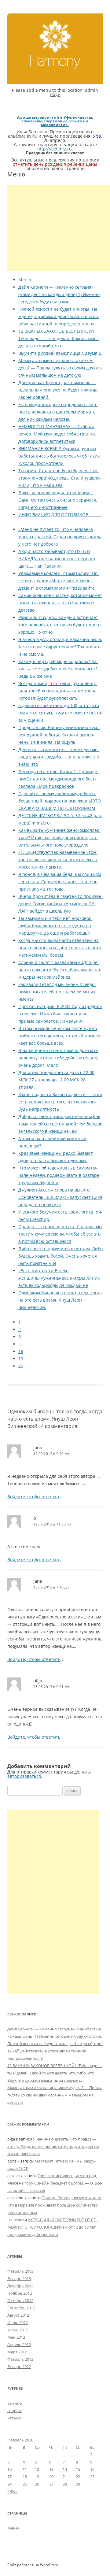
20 (21, 1366)
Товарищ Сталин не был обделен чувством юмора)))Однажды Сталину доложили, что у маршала (60, 478)
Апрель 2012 (19, 2344)
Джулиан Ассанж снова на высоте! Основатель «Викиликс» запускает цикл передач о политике (60, 1197)
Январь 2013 (19, 2278)
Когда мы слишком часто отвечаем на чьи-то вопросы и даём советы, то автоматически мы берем (61, 948)
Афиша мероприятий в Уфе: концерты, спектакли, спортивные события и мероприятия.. (55, 121)
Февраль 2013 (20, 2271)
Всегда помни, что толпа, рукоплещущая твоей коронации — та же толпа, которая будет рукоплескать (58, 691)
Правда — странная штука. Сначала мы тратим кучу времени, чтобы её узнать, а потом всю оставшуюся (60, 1234)
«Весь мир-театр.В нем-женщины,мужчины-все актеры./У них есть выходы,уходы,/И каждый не (59, 1278)
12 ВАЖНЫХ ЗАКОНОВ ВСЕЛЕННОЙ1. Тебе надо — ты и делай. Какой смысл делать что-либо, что (59, 338)
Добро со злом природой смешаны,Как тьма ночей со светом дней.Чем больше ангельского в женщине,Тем (60, 1124)
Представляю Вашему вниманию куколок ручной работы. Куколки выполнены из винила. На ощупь (59, 735)
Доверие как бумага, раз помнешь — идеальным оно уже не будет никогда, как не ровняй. (58, 390)
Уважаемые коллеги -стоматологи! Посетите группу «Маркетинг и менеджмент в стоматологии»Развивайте (59, 581)
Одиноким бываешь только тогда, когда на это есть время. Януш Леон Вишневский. (60, 1300)
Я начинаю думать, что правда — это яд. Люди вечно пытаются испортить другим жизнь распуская (53, 2146)
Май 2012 (16, 2337)
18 (21, 1351)
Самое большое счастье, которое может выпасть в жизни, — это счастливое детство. (60, 603)
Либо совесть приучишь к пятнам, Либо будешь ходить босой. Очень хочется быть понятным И (61, 1256)
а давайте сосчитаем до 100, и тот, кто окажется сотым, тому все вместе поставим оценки (61, 713)
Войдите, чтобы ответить (34, 1497)
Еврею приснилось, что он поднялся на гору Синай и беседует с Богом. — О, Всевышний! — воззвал (55, 2183)
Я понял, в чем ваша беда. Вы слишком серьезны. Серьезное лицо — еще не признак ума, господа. (60, 882)
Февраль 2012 (20, 2359)
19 (21, 1359)
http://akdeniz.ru (55, 149)
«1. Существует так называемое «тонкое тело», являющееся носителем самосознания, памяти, (58, 860)
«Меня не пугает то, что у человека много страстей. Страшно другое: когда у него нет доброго (60, 537)
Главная (55, 44)
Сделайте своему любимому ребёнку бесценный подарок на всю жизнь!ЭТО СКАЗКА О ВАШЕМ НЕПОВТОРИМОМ (60, 801)
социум (15, 2411)
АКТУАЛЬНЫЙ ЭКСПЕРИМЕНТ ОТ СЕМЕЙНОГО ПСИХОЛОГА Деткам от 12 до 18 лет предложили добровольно (52, 2227)
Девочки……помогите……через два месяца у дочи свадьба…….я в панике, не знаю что (59, 757)
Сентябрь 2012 (21, 2308)
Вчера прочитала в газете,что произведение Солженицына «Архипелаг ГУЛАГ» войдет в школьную (61, 904)
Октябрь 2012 (20, 2300)
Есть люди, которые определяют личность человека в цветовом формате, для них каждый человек (58, 412)
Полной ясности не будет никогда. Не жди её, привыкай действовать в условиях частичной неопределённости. (59, 316)
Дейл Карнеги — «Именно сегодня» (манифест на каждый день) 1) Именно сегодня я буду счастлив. (59, 294)
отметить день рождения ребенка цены (55, 164)
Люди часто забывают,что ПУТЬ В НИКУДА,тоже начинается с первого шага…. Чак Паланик (57, 559)
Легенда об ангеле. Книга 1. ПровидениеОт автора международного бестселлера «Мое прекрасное (58, 779)
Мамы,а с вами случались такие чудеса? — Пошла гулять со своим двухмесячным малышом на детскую (60, 368)
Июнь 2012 (18, 2330)
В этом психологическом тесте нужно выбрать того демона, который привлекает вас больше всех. (60, 1036)
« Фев (12, 2491)
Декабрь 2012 (20, 2286)
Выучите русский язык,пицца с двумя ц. (61, 353)
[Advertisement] (59, 228)
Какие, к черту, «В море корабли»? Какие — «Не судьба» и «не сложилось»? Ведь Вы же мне (58, 669)
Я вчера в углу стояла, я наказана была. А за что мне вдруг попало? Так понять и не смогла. (60, 647)
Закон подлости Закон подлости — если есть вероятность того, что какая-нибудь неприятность (60, 1102)
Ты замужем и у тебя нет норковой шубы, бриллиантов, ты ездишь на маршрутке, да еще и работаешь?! (55, 926)
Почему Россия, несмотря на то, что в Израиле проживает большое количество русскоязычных (55, 2205)
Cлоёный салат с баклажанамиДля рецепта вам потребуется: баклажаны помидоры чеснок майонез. (60, 970)
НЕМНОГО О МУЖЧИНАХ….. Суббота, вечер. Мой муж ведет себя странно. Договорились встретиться (57, 434)
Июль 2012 (18, 2322)
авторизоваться (24, 1776)
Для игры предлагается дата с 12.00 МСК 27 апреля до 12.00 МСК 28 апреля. (56, 1080)
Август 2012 (18, 2315)
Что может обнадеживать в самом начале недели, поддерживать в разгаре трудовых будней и (59, 1175)
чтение (14, 2418)
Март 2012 (17, 2352)
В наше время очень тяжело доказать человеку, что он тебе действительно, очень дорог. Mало (58, 1058)
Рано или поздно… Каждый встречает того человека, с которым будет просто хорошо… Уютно (59, 625)
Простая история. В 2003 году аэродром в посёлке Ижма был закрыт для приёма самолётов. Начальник (60, 1014)
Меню (25, 280)
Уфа (97, 136)
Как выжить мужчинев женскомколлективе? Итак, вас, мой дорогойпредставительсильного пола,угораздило (59, 838)
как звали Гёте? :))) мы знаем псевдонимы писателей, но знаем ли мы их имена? (57, 992)
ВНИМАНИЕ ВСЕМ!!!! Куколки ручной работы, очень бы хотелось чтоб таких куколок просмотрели (59, 456)
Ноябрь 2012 (20, 2293)
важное (15, 2403)
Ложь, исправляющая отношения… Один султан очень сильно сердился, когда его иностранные (58, 500)
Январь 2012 (19, 2367)
